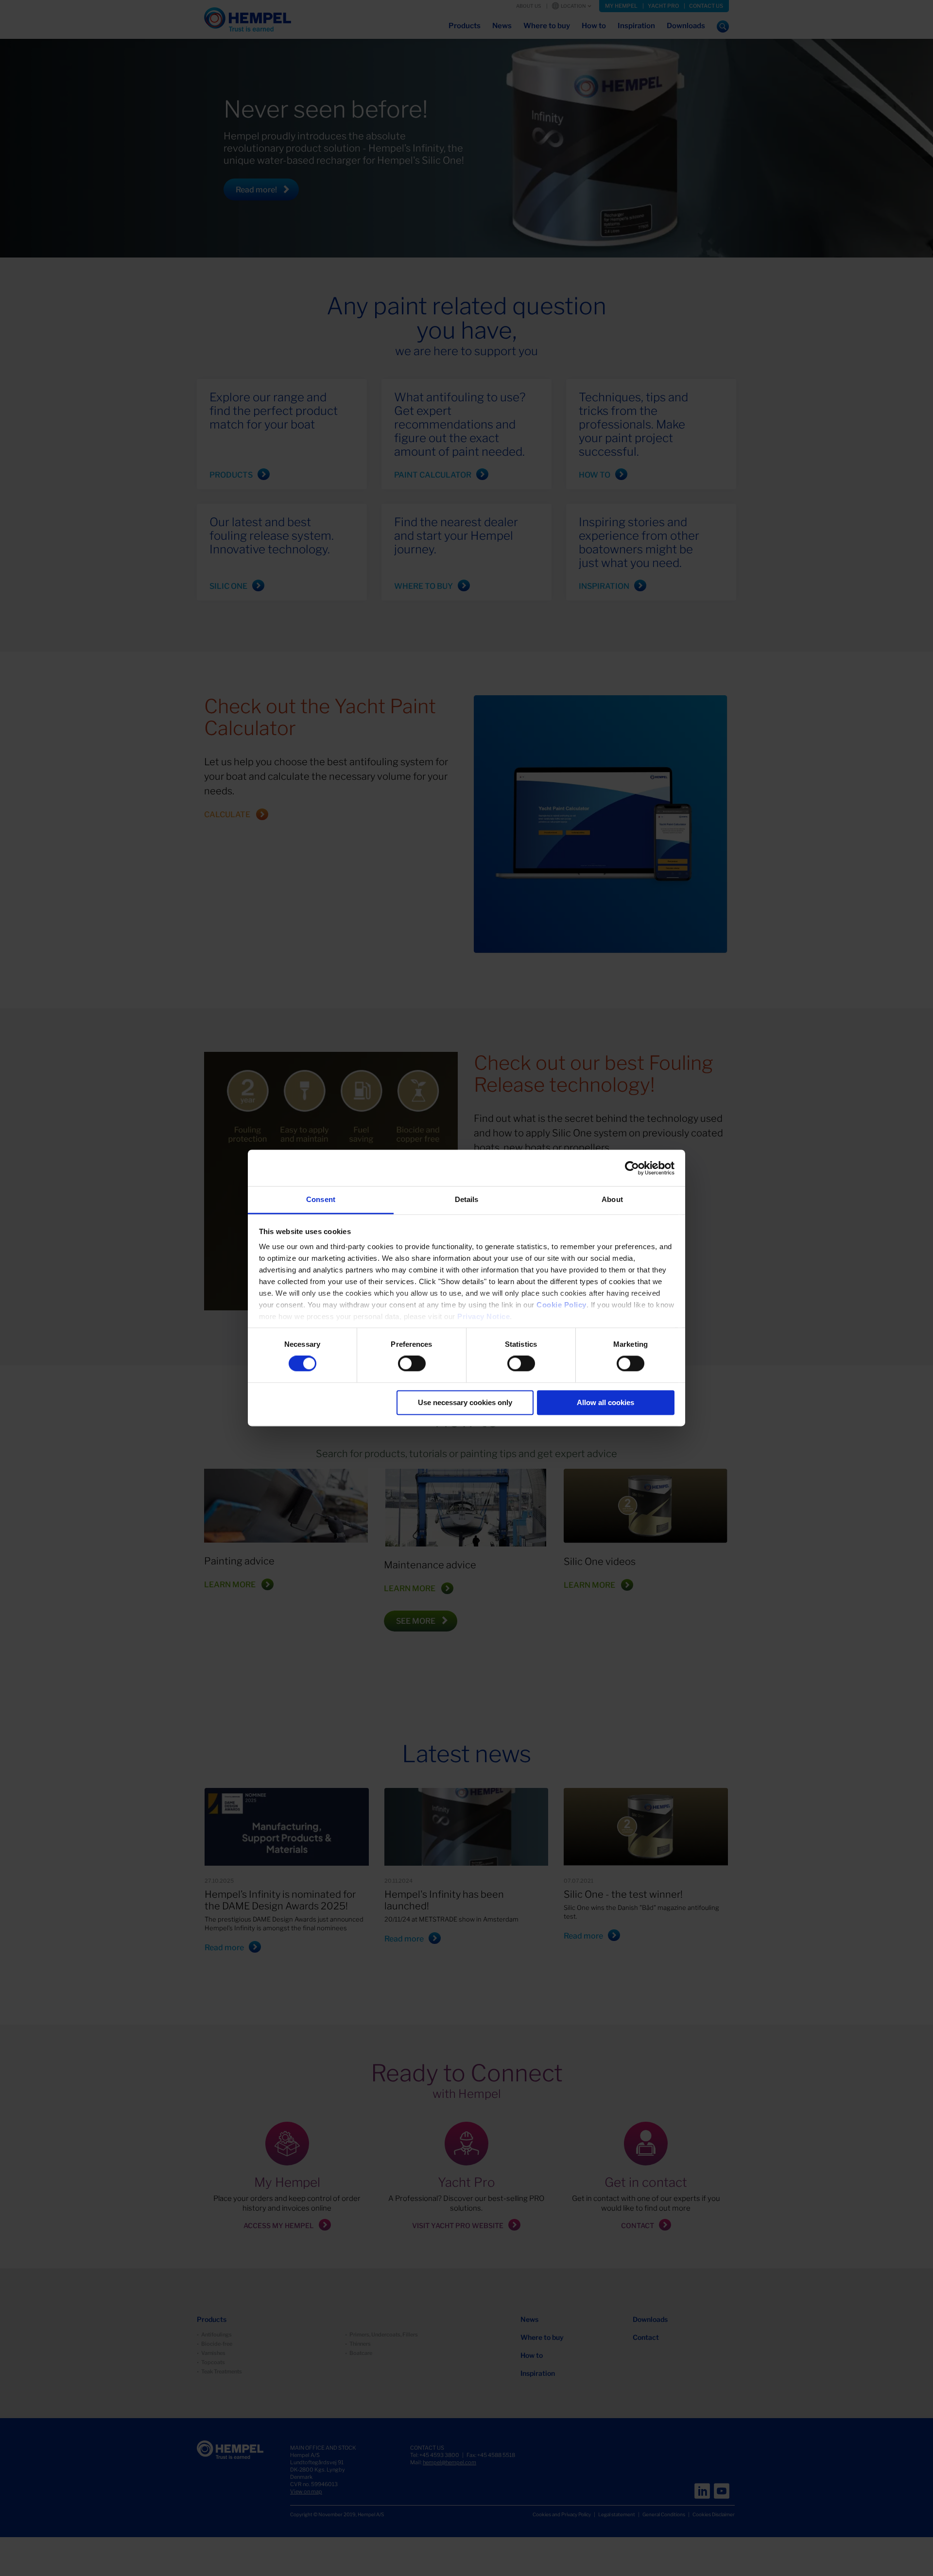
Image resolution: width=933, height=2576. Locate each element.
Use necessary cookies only (465, 1402)
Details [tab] (467, 1199)
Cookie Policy (562, 1305)
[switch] (412, 1364)
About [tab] (612, 1199)
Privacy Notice (484, 1316)
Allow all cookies (605, 1402)
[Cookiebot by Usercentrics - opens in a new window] (632, 1168)
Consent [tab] (321, 1199)
